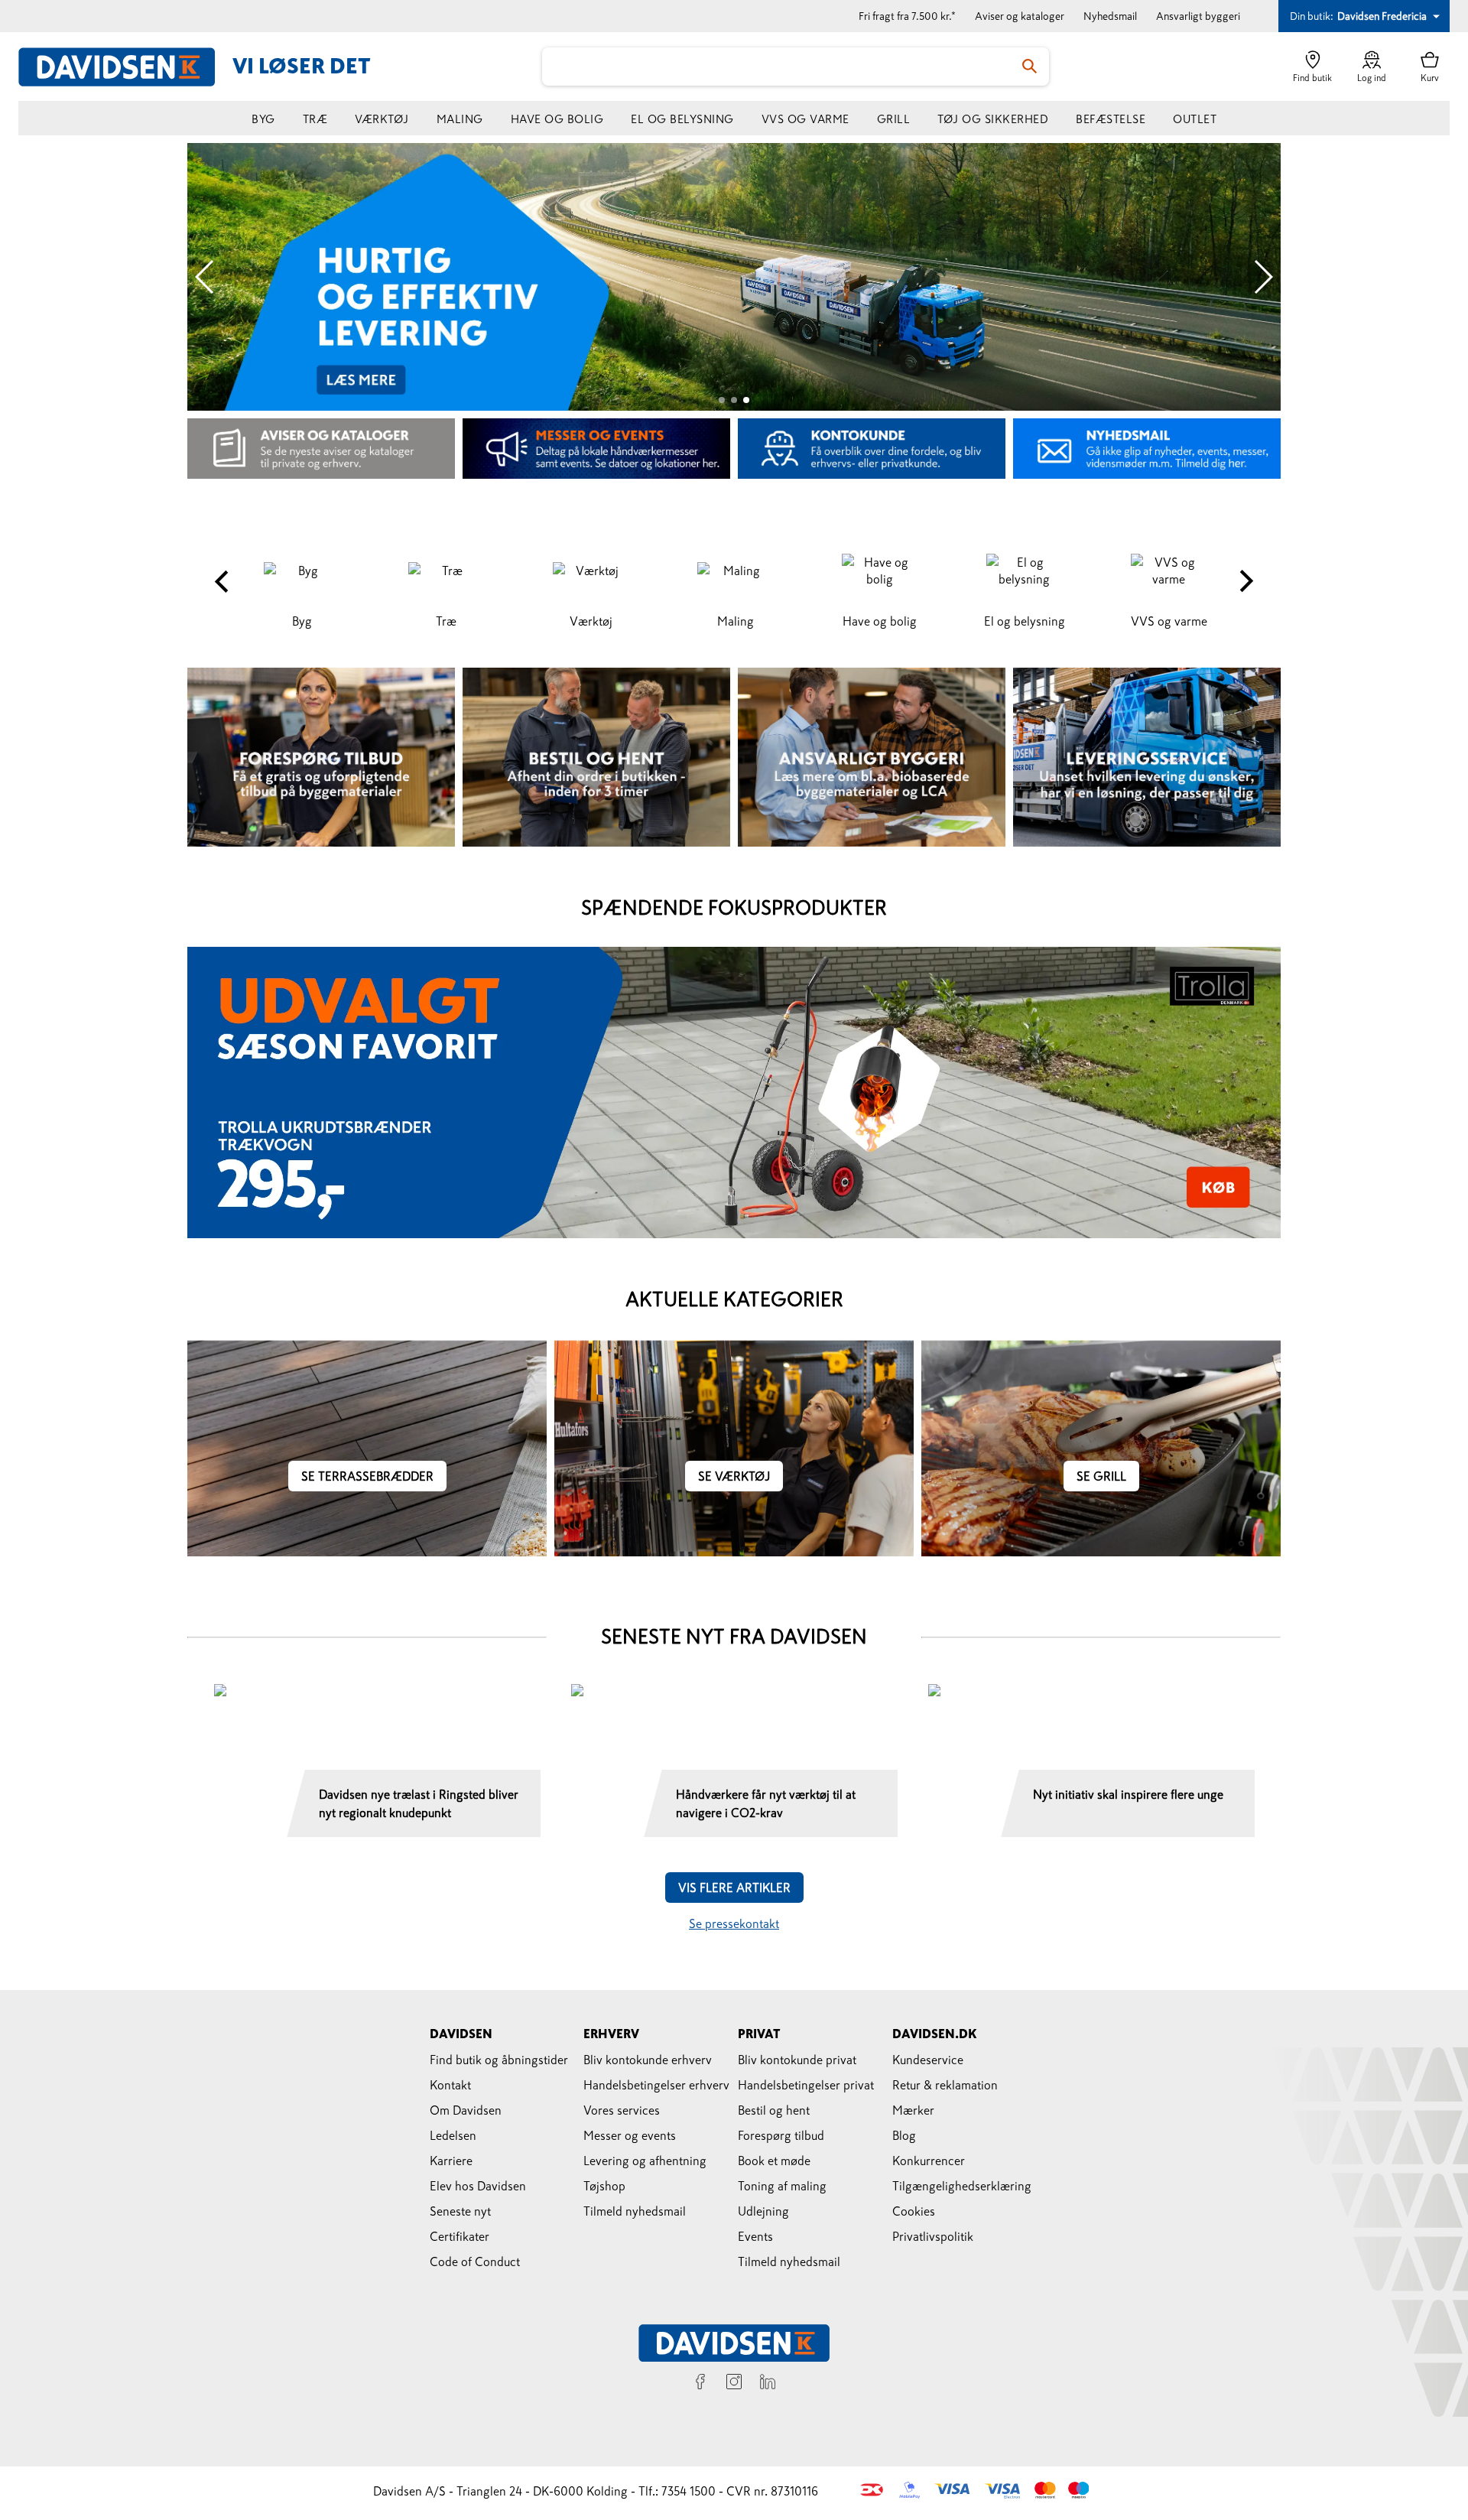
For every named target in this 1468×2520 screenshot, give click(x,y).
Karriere (451, 2161)
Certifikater (460, 2236)
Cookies (914, 2211)
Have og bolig (557, 119)
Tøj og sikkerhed (993, 119)
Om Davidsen (466, 2110)
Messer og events (630, 2135)
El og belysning (682, 119)
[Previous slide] (205, 277)
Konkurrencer (929, 2161)
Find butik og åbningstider (499, 2060)
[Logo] (125, 67)
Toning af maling (782, 2186)
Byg (263, 119)
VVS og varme (805, 119)
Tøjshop (604, 2186)
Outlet (1195, 119)
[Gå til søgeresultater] (1030, 67)
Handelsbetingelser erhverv (656, 2085)
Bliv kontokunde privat (797, 2060)
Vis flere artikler (734, 1888)
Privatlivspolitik (933, 2236)
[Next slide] (1263, 277)
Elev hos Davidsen (478, 2186)
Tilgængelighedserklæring (962, 2186)
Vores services (622, 2110)
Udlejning (763, 2211)
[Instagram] (734, 2384)
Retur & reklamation (945, 2085)
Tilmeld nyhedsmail (635, 2211)
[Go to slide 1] (722, 400)
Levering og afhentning (645, 2161)
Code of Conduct (475, 2261)
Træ (315, 119)
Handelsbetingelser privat (806, 2085)
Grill (894, 119)
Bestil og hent (774, 2110)
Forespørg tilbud (781, 2135)
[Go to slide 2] (734, 400)
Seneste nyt (460, 2211)
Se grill (1101, 1476)
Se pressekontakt (734, 1923)
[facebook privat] (700, 2384)
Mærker (913, 2110)
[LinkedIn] (768, 2384)
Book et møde (774, 2161)
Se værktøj (734, 1476)
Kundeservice (928, 2060)
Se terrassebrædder (367, 1476)
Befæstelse (1111, 119)
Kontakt (450, 2085)
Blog (904, 2135)
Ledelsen (453, 2135)
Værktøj (382, 119)
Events (755, 2236)
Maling (460, 119)
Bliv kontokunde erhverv (648, 2060)
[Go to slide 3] (746, 400)
